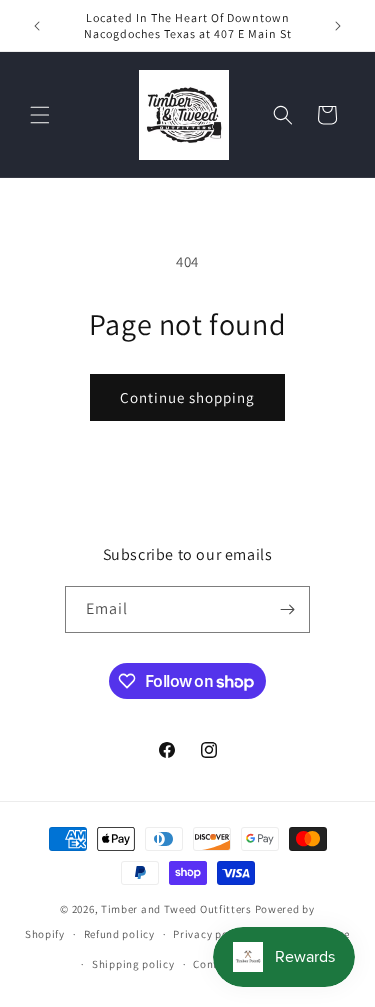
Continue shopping (187, 397)
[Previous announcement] (37, 26)
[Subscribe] (287, 609)
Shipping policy (133, 964)
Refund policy (119, 934)
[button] (40, 115)
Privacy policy (210, 934)
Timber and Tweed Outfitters (176, 909)
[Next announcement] (338, 26)
